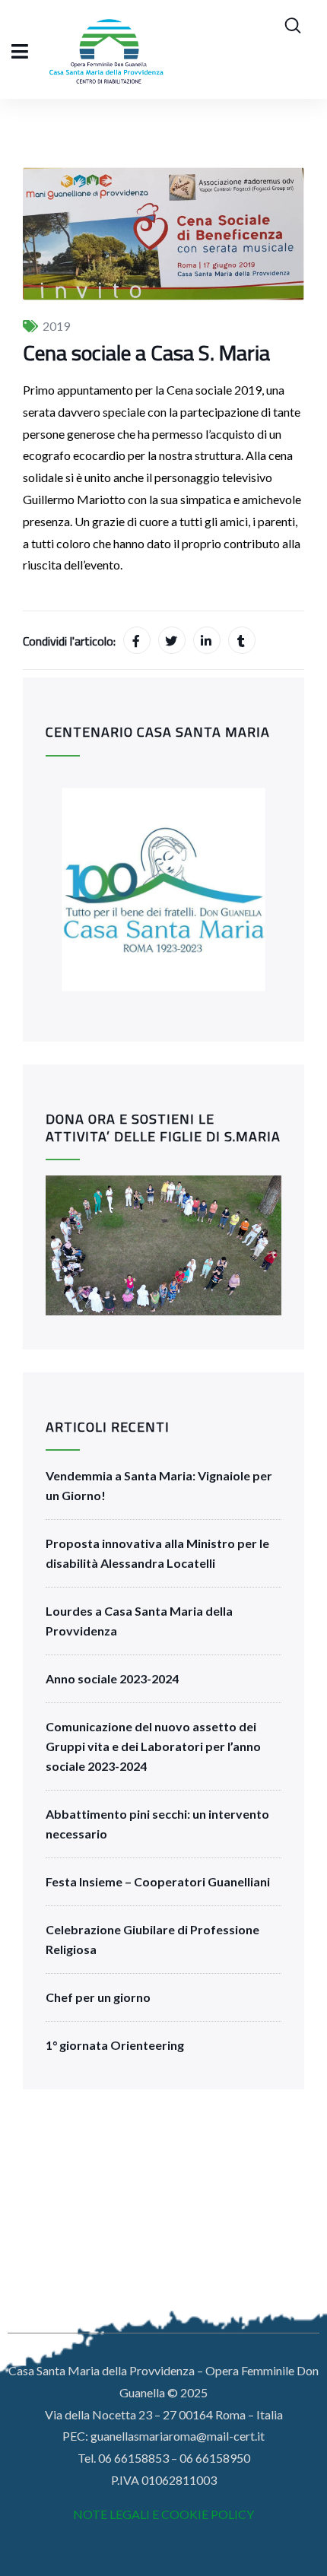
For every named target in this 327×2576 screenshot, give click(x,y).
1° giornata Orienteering (115, 2045)
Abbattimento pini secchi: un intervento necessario (157, 1824)
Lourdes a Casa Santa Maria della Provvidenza (139, 1621)
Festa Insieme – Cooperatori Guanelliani (158, 1881)
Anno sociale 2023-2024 (112, 1678)
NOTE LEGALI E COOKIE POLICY (163, 2514)
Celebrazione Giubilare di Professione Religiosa (152, 1939)
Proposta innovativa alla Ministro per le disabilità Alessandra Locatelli (157, 1553)
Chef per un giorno (98, 1997)
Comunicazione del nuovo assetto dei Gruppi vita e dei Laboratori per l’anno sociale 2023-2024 (153, 1746)
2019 (56, 326)
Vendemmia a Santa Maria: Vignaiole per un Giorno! (159, 1485)
